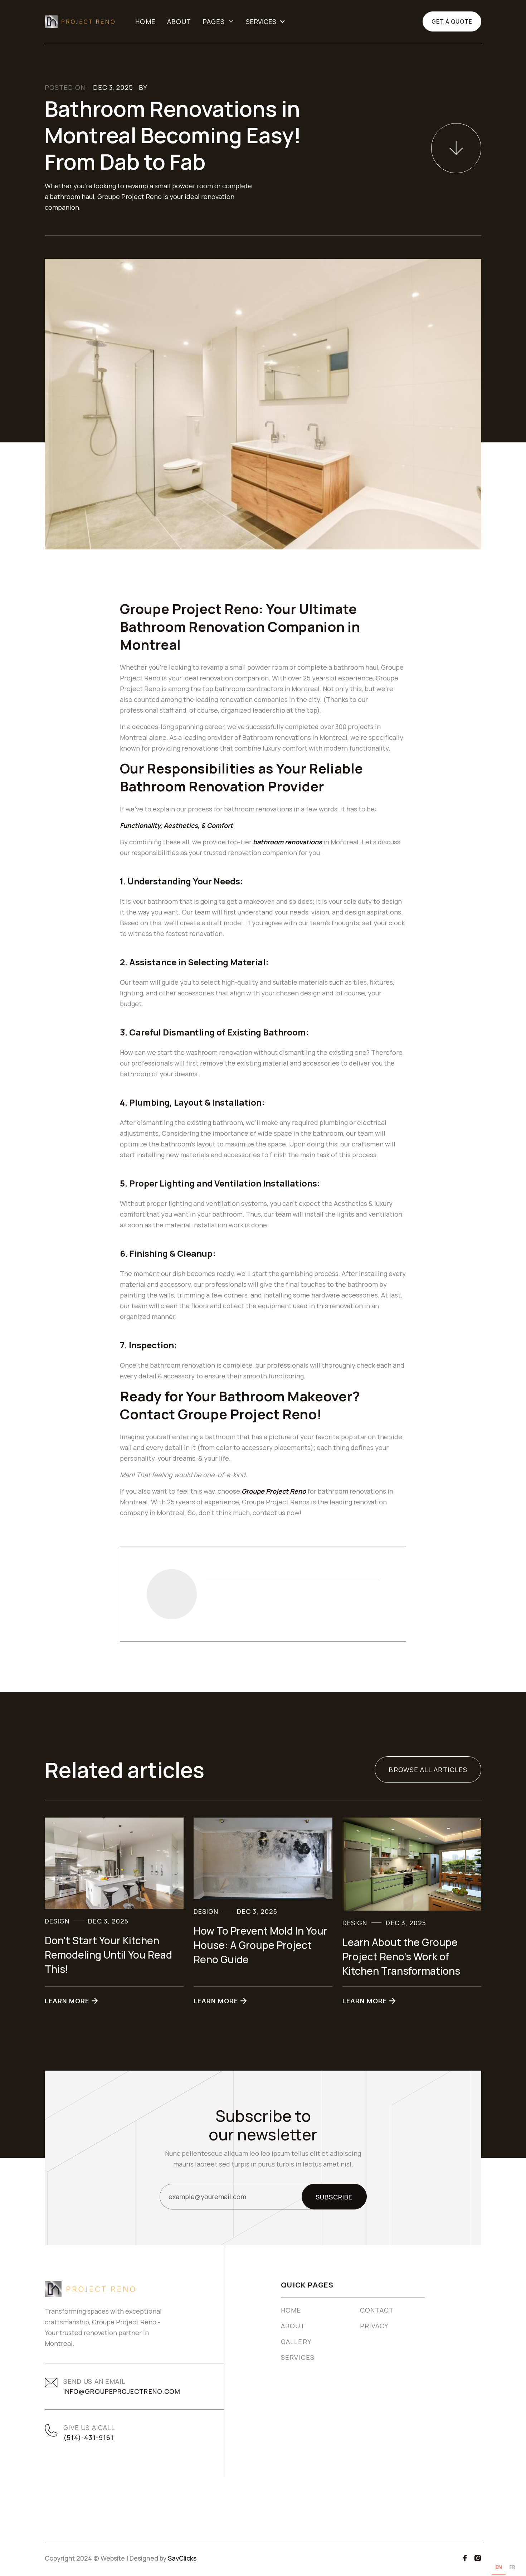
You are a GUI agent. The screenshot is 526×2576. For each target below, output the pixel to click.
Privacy (374, 2326)
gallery (296, 2342)
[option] (512, 2568)
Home (145, 21)
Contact (377, 2310)
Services (298, 2357)
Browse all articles (428, 1770)
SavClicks (182, 2558)
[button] (218, 21)
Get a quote (452, 21)
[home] (80, 22)
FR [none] (512, 2567)
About (179, 21)
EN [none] (499, 2567)
